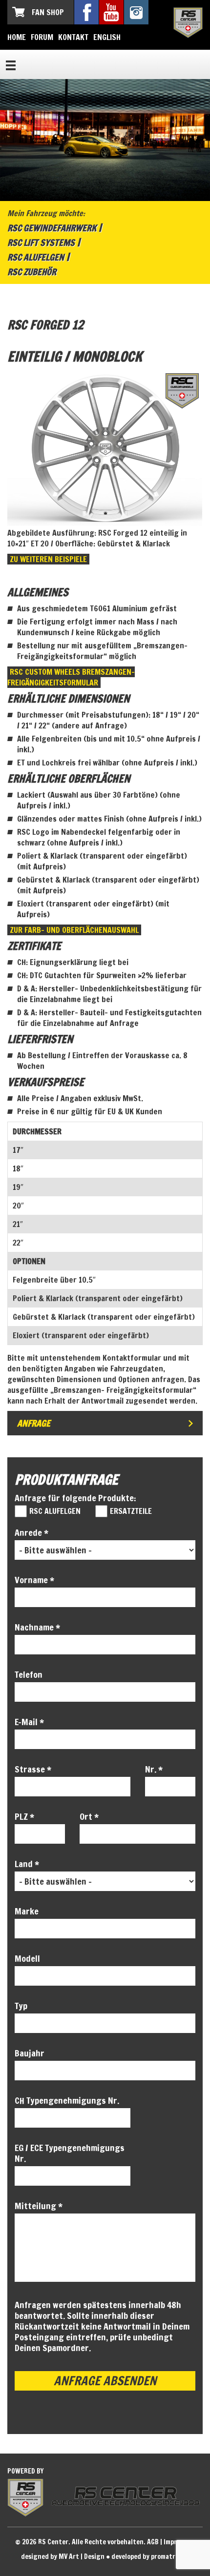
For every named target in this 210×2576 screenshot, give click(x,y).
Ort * (89, 1816)
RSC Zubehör (32, 272)
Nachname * (37, 1627)
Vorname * (34, 1580)
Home (17, 37)
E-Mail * (29, 1722)
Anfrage (34, 1423)
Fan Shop (48, 12)
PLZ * (24, 1816)
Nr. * (154, 1769)
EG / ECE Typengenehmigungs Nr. (70, 2153)
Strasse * (33, 1769)
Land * (27, 1864)
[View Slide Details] (105, 448)
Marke (27, 1911)
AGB (153, 2542)
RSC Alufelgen (36, 257)
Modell (27, 1958)
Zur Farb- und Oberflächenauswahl (74, 930)
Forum (42, 37)
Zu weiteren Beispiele (48, 559)
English (107, 37)
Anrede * (31, 1532)
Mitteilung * (39, 2206)
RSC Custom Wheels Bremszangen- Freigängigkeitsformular (71, 677)
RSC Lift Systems (41, 242)
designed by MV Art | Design (63, 2556)
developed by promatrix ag (150, 2556)
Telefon (29, 1674)
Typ (21, 2006)
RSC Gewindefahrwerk (52, 228)
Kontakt (73, 37)
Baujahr (30, 2053)
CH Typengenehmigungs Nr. (67, 2100)
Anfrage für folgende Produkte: (75, 1498)
